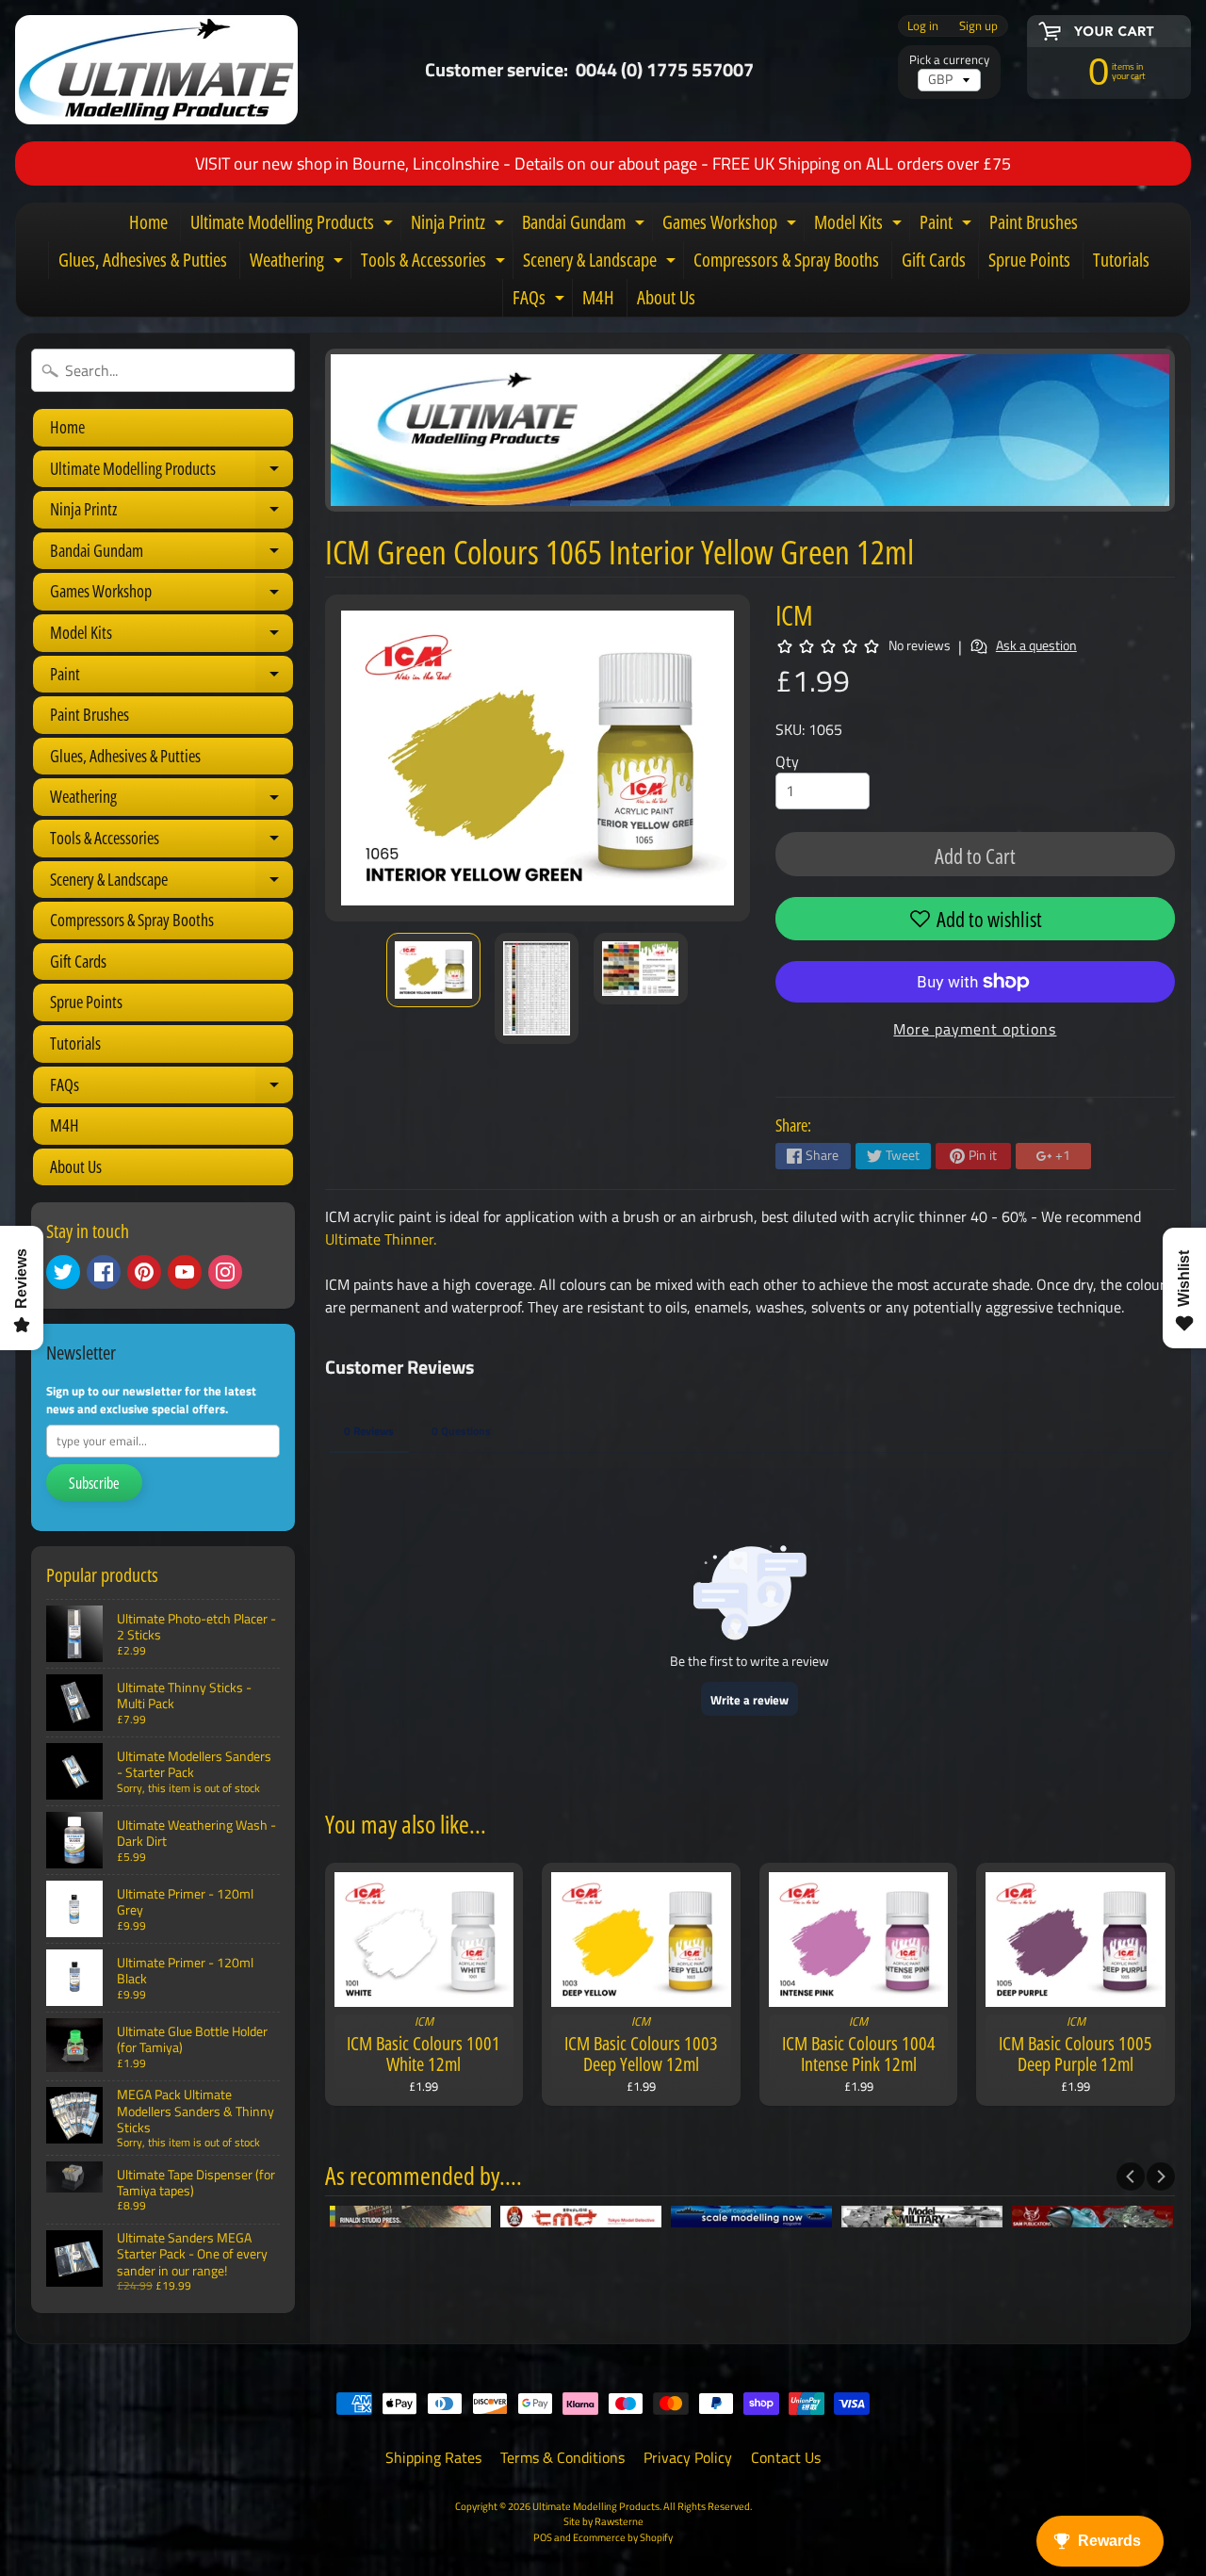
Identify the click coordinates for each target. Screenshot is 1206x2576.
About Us (666, 297)
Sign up (978, 26)
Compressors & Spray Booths (786, 260)
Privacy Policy (688, 2457)
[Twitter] (63, 1272)
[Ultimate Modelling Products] (156, 70)
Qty (787, 761)
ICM (794, 615)
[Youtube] (185, 1272)
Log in (923, 26)
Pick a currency (949, 60)
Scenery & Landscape (602, 263)
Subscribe (94, 1483)
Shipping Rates (433, 2457)
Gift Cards (934, 260)
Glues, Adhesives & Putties (143, 260)
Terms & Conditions (562, 2457)
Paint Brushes (1034, 222)
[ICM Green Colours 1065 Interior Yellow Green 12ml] (433, 970)
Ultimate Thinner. (381, 1239)
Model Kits (860, 225)
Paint (948, 225)
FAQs (541, 301)
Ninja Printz (460, 225)
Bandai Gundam (586, 225)
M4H (598, 297)
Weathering (299, 263)
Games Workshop (732, 225)
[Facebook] (104, 1272)
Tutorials (1121, 260)
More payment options (975, 1029)
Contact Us (786, 2457)
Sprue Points (1029, 260)
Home (148, 222)
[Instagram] (225, 1272)
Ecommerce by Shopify (623, 2537)
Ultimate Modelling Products (294, 225)
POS (543, 2537)
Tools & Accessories (435, 263)
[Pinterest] (144, 1272)
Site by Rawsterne (603, 2521)
